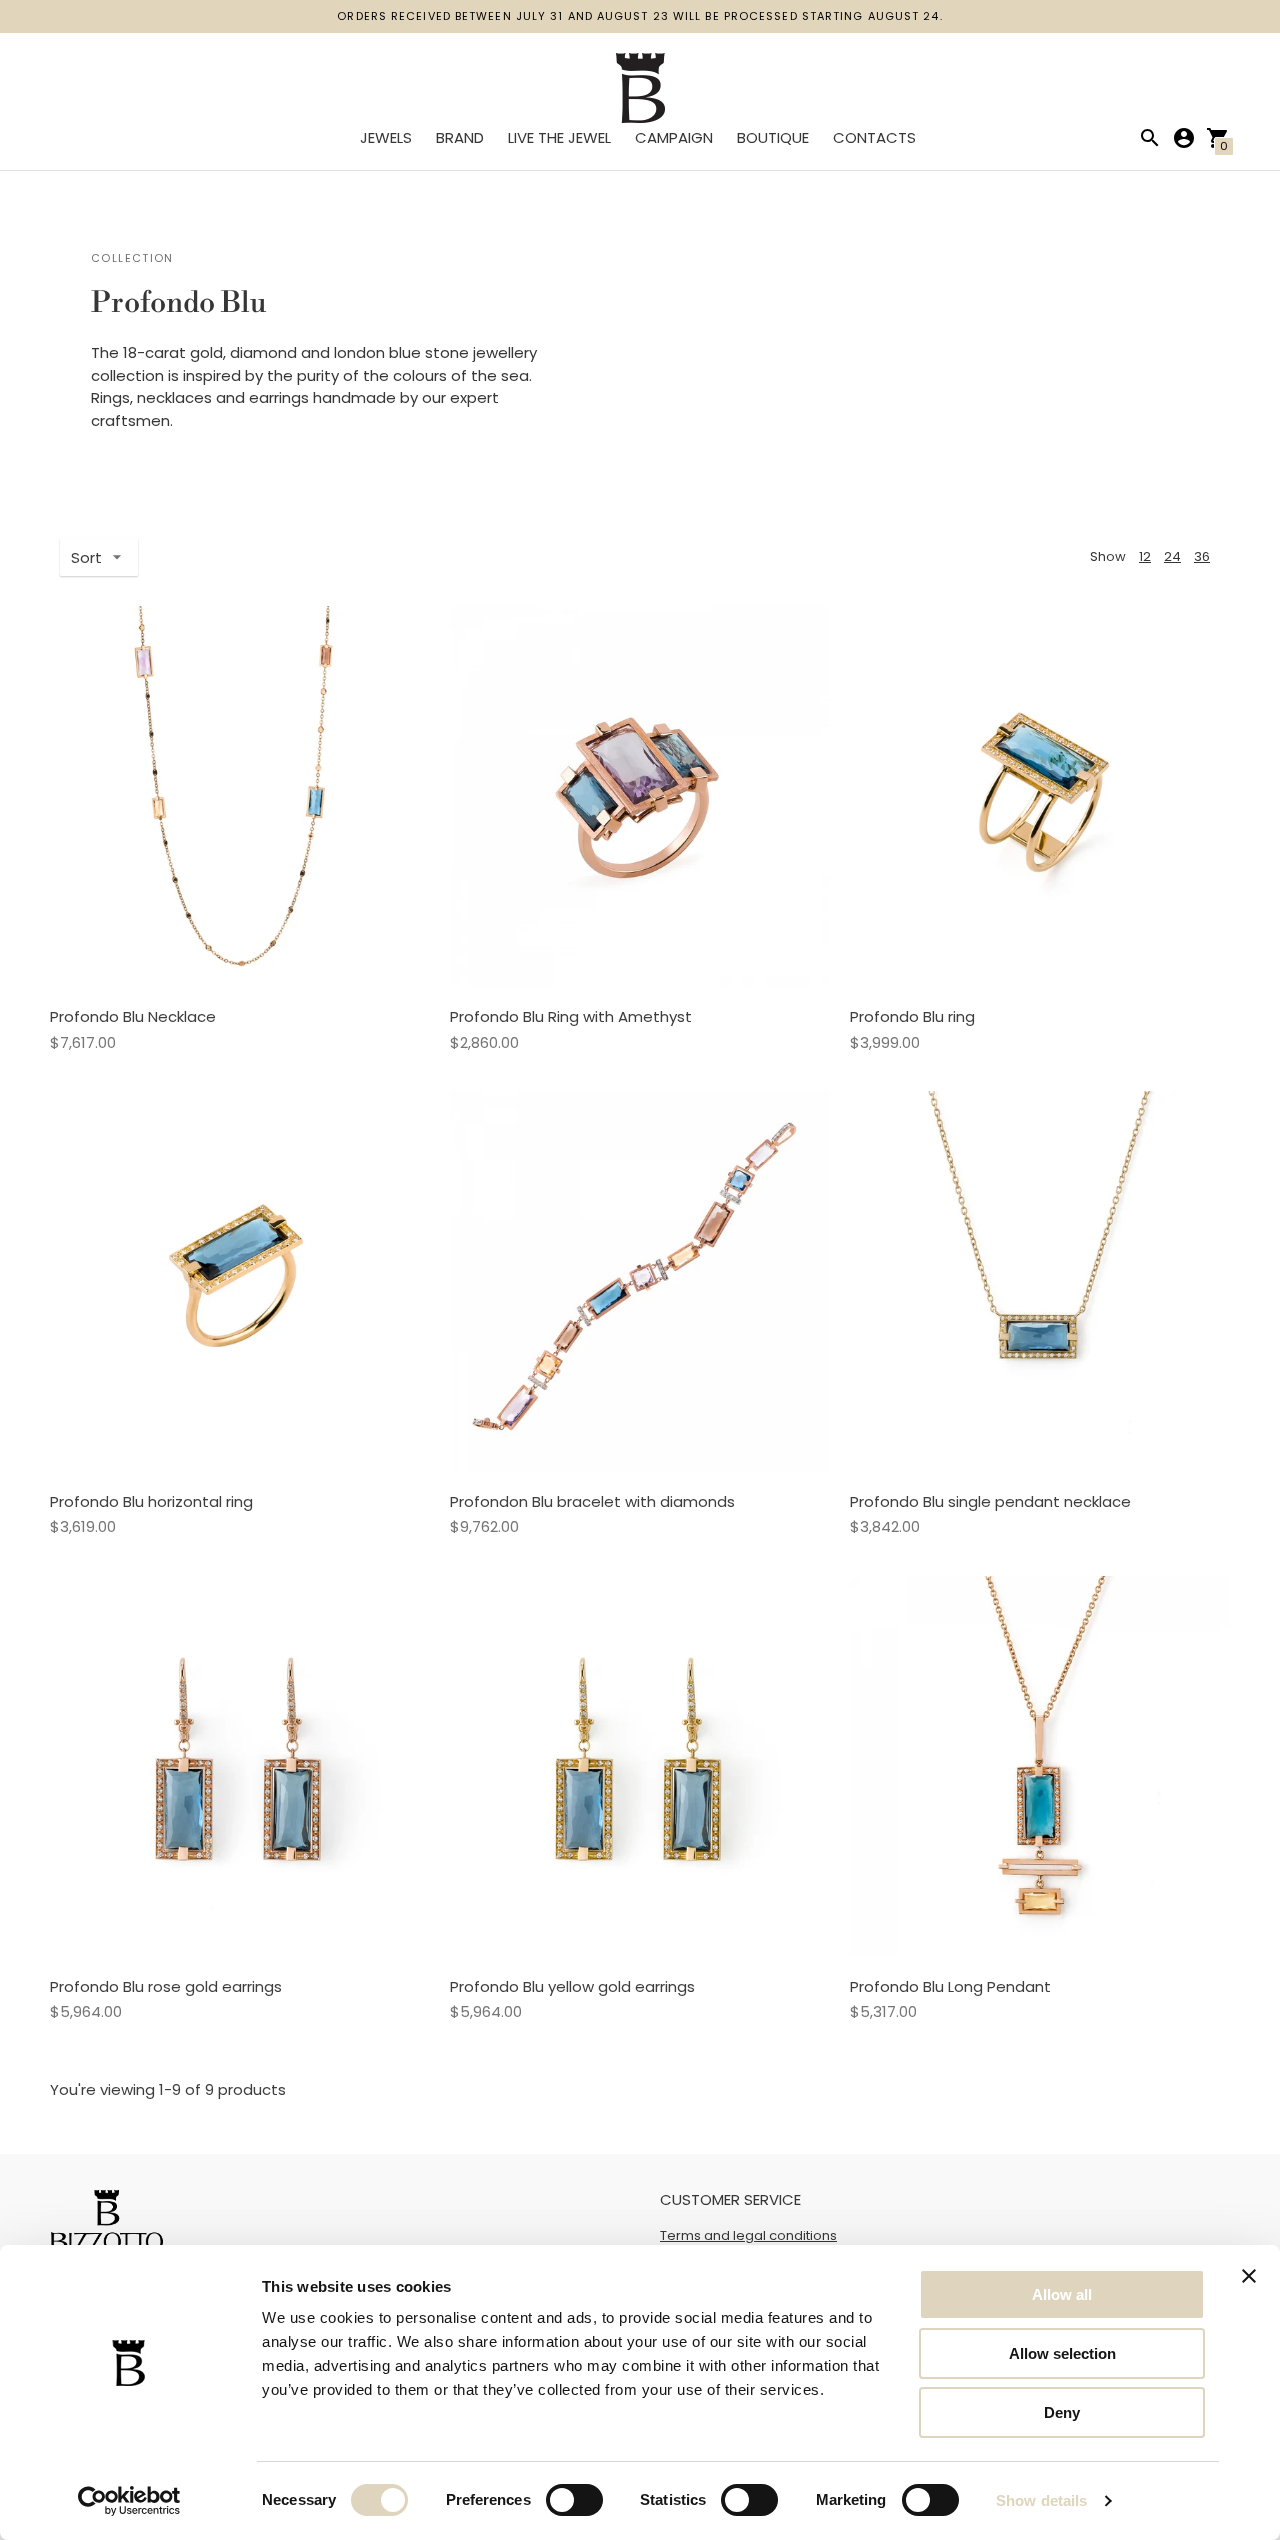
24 (1172, 556)
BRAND (460, 137)
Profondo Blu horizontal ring (151, 1501)
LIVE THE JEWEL (559, 137)
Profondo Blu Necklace (133, 1016)
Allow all (1062, 2294)
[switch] (574, 2500)
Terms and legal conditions (748, 2235)
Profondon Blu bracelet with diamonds (592, 1501)
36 (1202, 556)
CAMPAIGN (674, 137)
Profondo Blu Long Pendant (950, 1986)
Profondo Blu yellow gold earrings (572, 1986)
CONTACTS (874, 137)
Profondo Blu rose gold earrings (166, 1986)
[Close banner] (1249, 2276)
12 (1145, 556)
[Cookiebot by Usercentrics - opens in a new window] (129, 2501)
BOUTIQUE (773, 137)
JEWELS (386, 137)
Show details (1041, 2500)
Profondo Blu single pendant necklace (990, 1501)
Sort (86, 557)
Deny (1062, 2412)
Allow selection (1062, 2353)
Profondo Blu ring (912, 1016)
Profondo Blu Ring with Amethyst (571, 1016)
